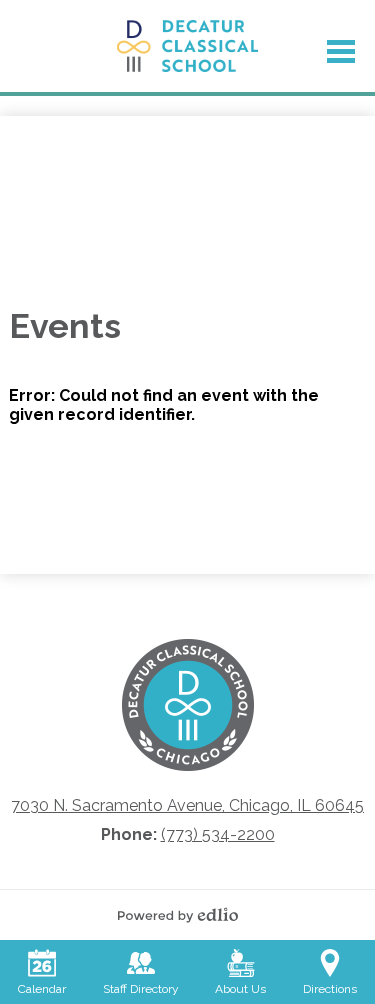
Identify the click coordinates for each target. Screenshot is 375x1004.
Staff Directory (141, 989)
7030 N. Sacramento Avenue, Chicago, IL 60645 (187, 805)
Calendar (42, 989)
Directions (330, 989)
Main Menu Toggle (341, 51)
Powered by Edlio (188, 915)
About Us (240, 989)
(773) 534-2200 (218, 834)
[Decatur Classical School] (187, 46)
